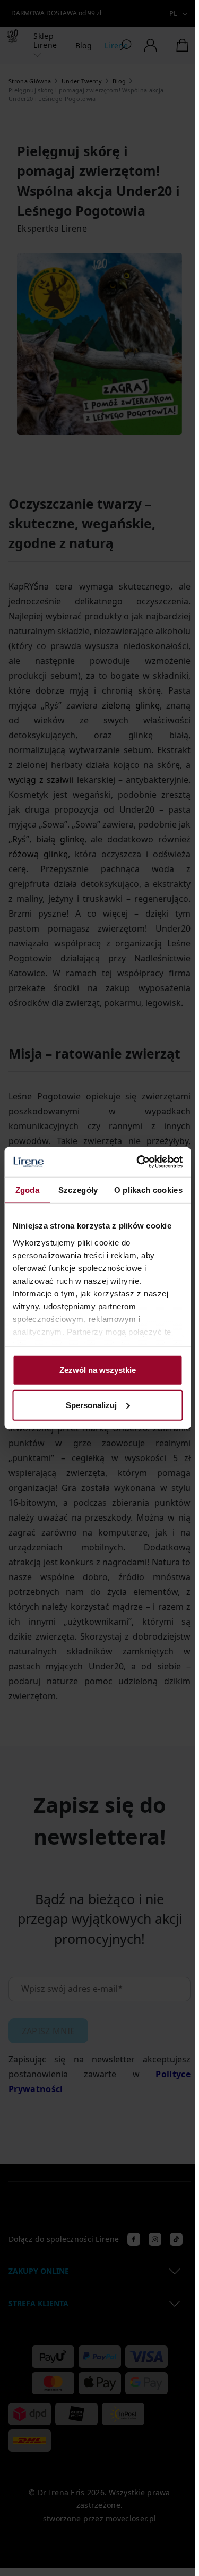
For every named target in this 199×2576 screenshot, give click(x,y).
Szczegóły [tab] (78, 1189)
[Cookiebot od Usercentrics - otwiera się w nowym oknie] (138, 1162)
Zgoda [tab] (28, 1189)
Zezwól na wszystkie (98, 1370)
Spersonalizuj (91, 1405)
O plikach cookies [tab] (148, 1189)
